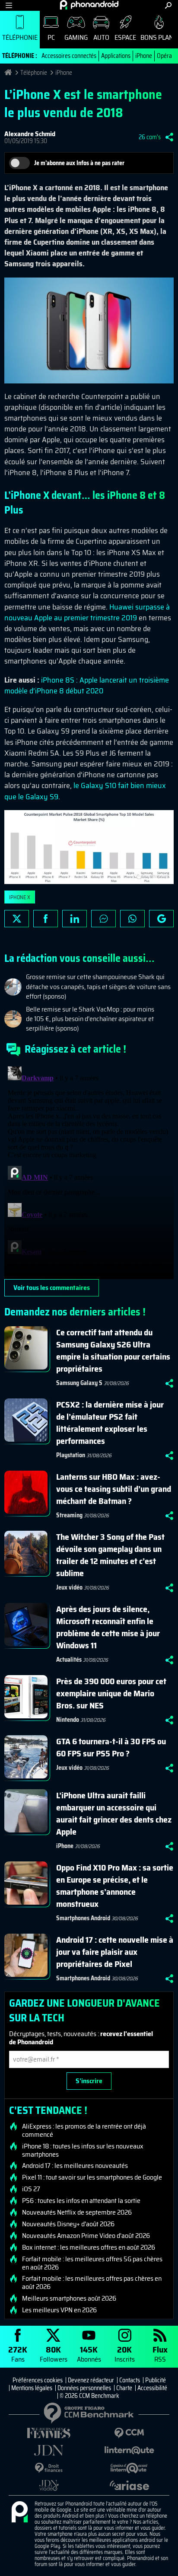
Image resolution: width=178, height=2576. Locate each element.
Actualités (69, 1660)
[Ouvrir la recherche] (168, 5)
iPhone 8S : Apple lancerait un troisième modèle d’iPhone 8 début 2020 (87, 685)
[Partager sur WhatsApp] (132, 919)
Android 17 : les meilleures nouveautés (75, 2166)
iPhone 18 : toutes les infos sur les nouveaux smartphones (83, 2150)
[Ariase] (129, 2485)
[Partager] (169, 137)
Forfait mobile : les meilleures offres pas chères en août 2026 (92, 2282)
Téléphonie (20, 37)
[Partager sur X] (17, 919)
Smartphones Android (83, 1918)
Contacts (130, 2380)
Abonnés (89, 2354)
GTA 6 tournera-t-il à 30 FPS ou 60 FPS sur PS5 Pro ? (111, 1747)
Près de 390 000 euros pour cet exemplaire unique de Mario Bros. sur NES (111, 1693)
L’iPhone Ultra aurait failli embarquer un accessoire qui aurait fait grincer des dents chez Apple (114, 1813)
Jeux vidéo (69, 1587)
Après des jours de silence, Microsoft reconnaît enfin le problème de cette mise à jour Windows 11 (108, 1627)
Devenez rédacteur (91, 2380)
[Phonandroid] (19, 2512)
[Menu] (9, 5)
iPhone (144, 56)
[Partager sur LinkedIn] (75, 919)
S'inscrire (89, 2081)
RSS (160, 2354)
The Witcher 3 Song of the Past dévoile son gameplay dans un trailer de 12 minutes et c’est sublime (110, 1555)
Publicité (156, 2380)
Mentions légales (32, 2388)
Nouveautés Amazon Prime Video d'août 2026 (86, 2236)
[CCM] (129, 2433)
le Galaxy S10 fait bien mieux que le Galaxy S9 (85, 791)
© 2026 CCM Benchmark (89, 2396)
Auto (101, 37)
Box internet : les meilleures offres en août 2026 (89, 2247)
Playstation (71, 1455)
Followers (54, 2354)
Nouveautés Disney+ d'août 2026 (68, 2224)
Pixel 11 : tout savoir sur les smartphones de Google (92, 2177)
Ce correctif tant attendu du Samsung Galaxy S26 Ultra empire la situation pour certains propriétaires (113, 1350)
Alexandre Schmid (30, 134)
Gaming (76, 37)
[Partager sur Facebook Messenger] (103, 919)
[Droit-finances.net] (49, 2468)
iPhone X (20, 897)
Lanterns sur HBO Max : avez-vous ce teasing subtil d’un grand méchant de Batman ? (114, 1489)
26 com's (150, 137)
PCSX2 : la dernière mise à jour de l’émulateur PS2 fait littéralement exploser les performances (110, 1423)
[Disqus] (89, 1171)
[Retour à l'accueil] (89, 5)
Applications (116, 56)
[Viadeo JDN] (49, 2485)
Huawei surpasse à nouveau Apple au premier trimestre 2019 (87, 612)
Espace (125, 37)
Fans (18, 2354)
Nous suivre (161, 919)
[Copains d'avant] (129, 2468)
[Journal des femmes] (49, 2433)
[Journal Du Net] (49, 2450)
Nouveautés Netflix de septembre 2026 (77, 2212)
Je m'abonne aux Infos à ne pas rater (79, 163)
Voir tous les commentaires (52, 1288)
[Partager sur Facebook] (46, 919)
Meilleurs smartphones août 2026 (69, 2298)
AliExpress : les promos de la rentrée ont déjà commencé (84, 2130)
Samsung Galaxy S (79, 1383)
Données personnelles (84, 2388)
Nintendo (68, 1720)
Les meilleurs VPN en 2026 (59, 2310)
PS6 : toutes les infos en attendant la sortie (81, 2201)
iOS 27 (31, 2189)
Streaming (69, 1515)
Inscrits (125, 2354)
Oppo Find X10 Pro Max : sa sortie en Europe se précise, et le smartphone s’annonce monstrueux (115, 1886)
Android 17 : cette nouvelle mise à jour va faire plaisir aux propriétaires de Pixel (115, 1952)
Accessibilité (152, 2388)
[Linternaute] (129, 2450)
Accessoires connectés (69, 56)
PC (51, 37)
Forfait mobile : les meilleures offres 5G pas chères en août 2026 (92, 2263)
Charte (124, 2388)
